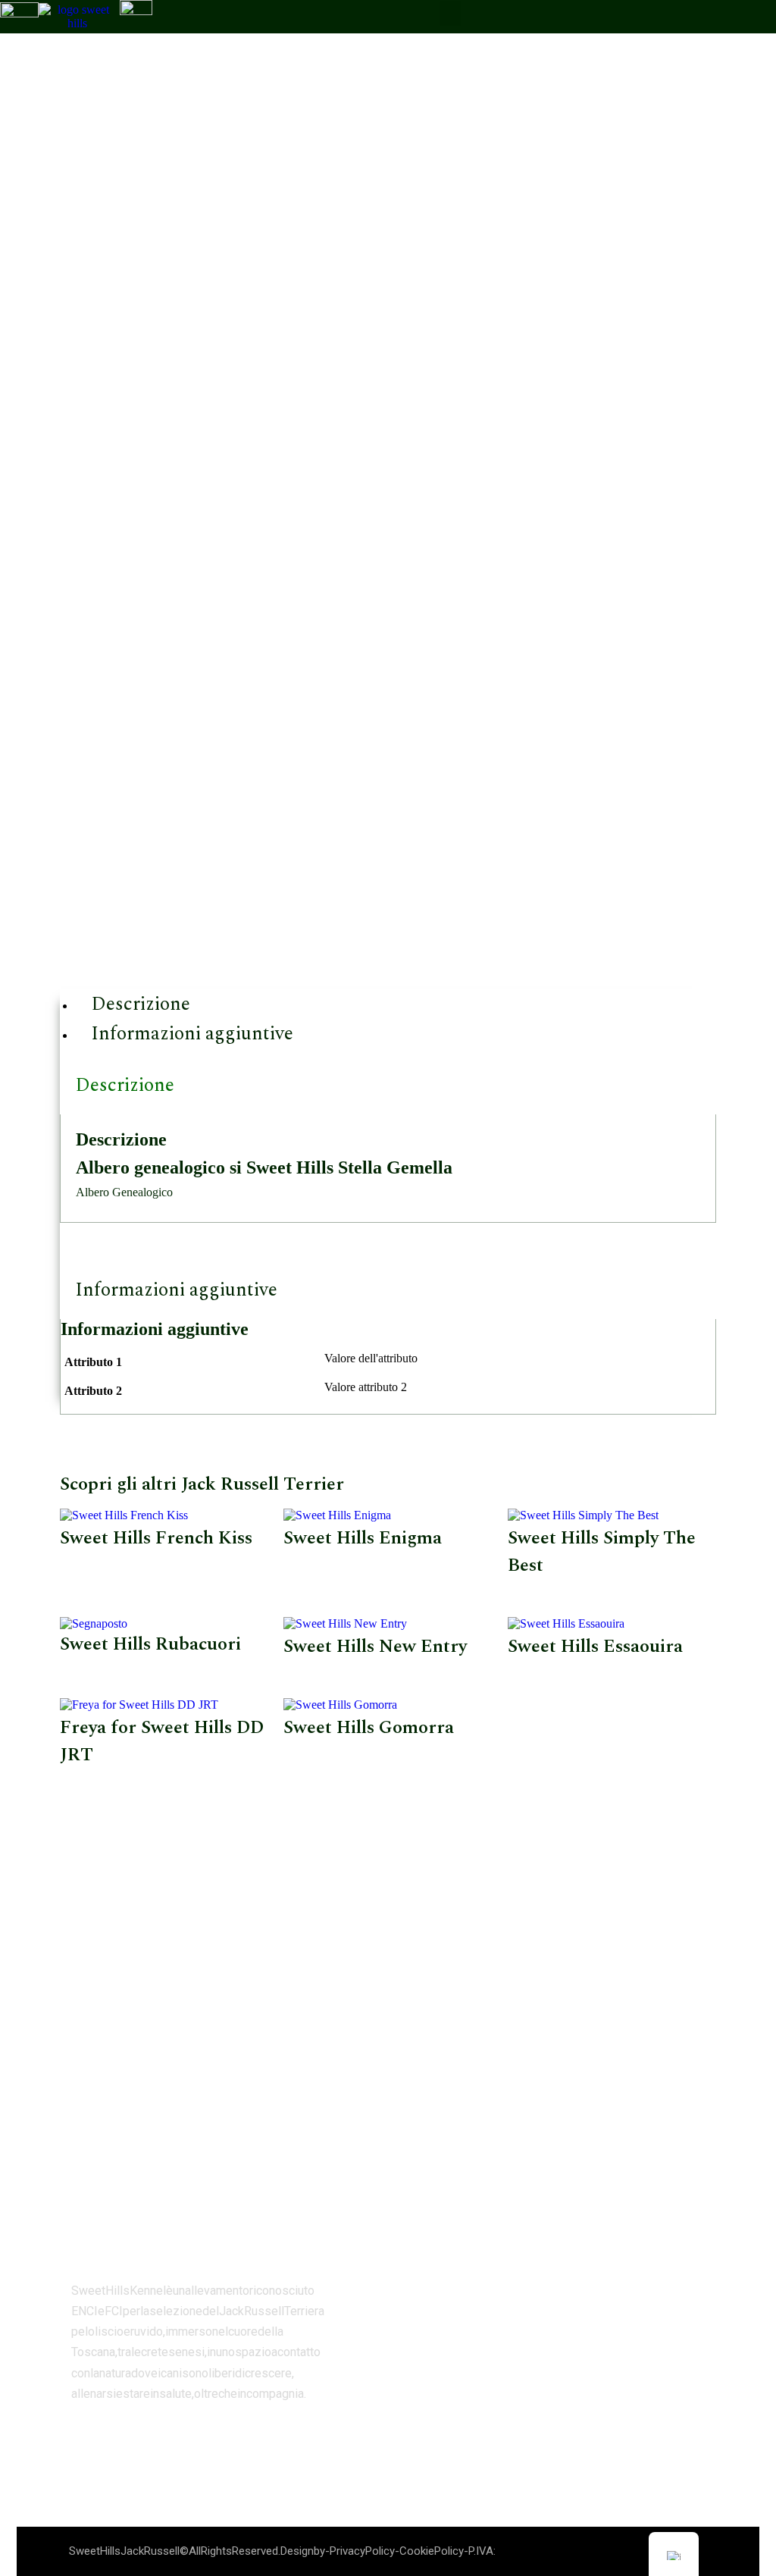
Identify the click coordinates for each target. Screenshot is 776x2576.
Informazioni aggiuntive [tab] (176, 1290)
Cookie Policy (432, 2551)
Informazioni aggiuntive (192, 1034)
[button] (450, 13)
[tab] (396, 1004)
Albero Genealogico (124, 1192)
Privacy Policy (362, 2551)
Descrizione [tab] (125, 1086)
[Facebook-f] (83, 2439)
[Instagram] (119, 2439)
